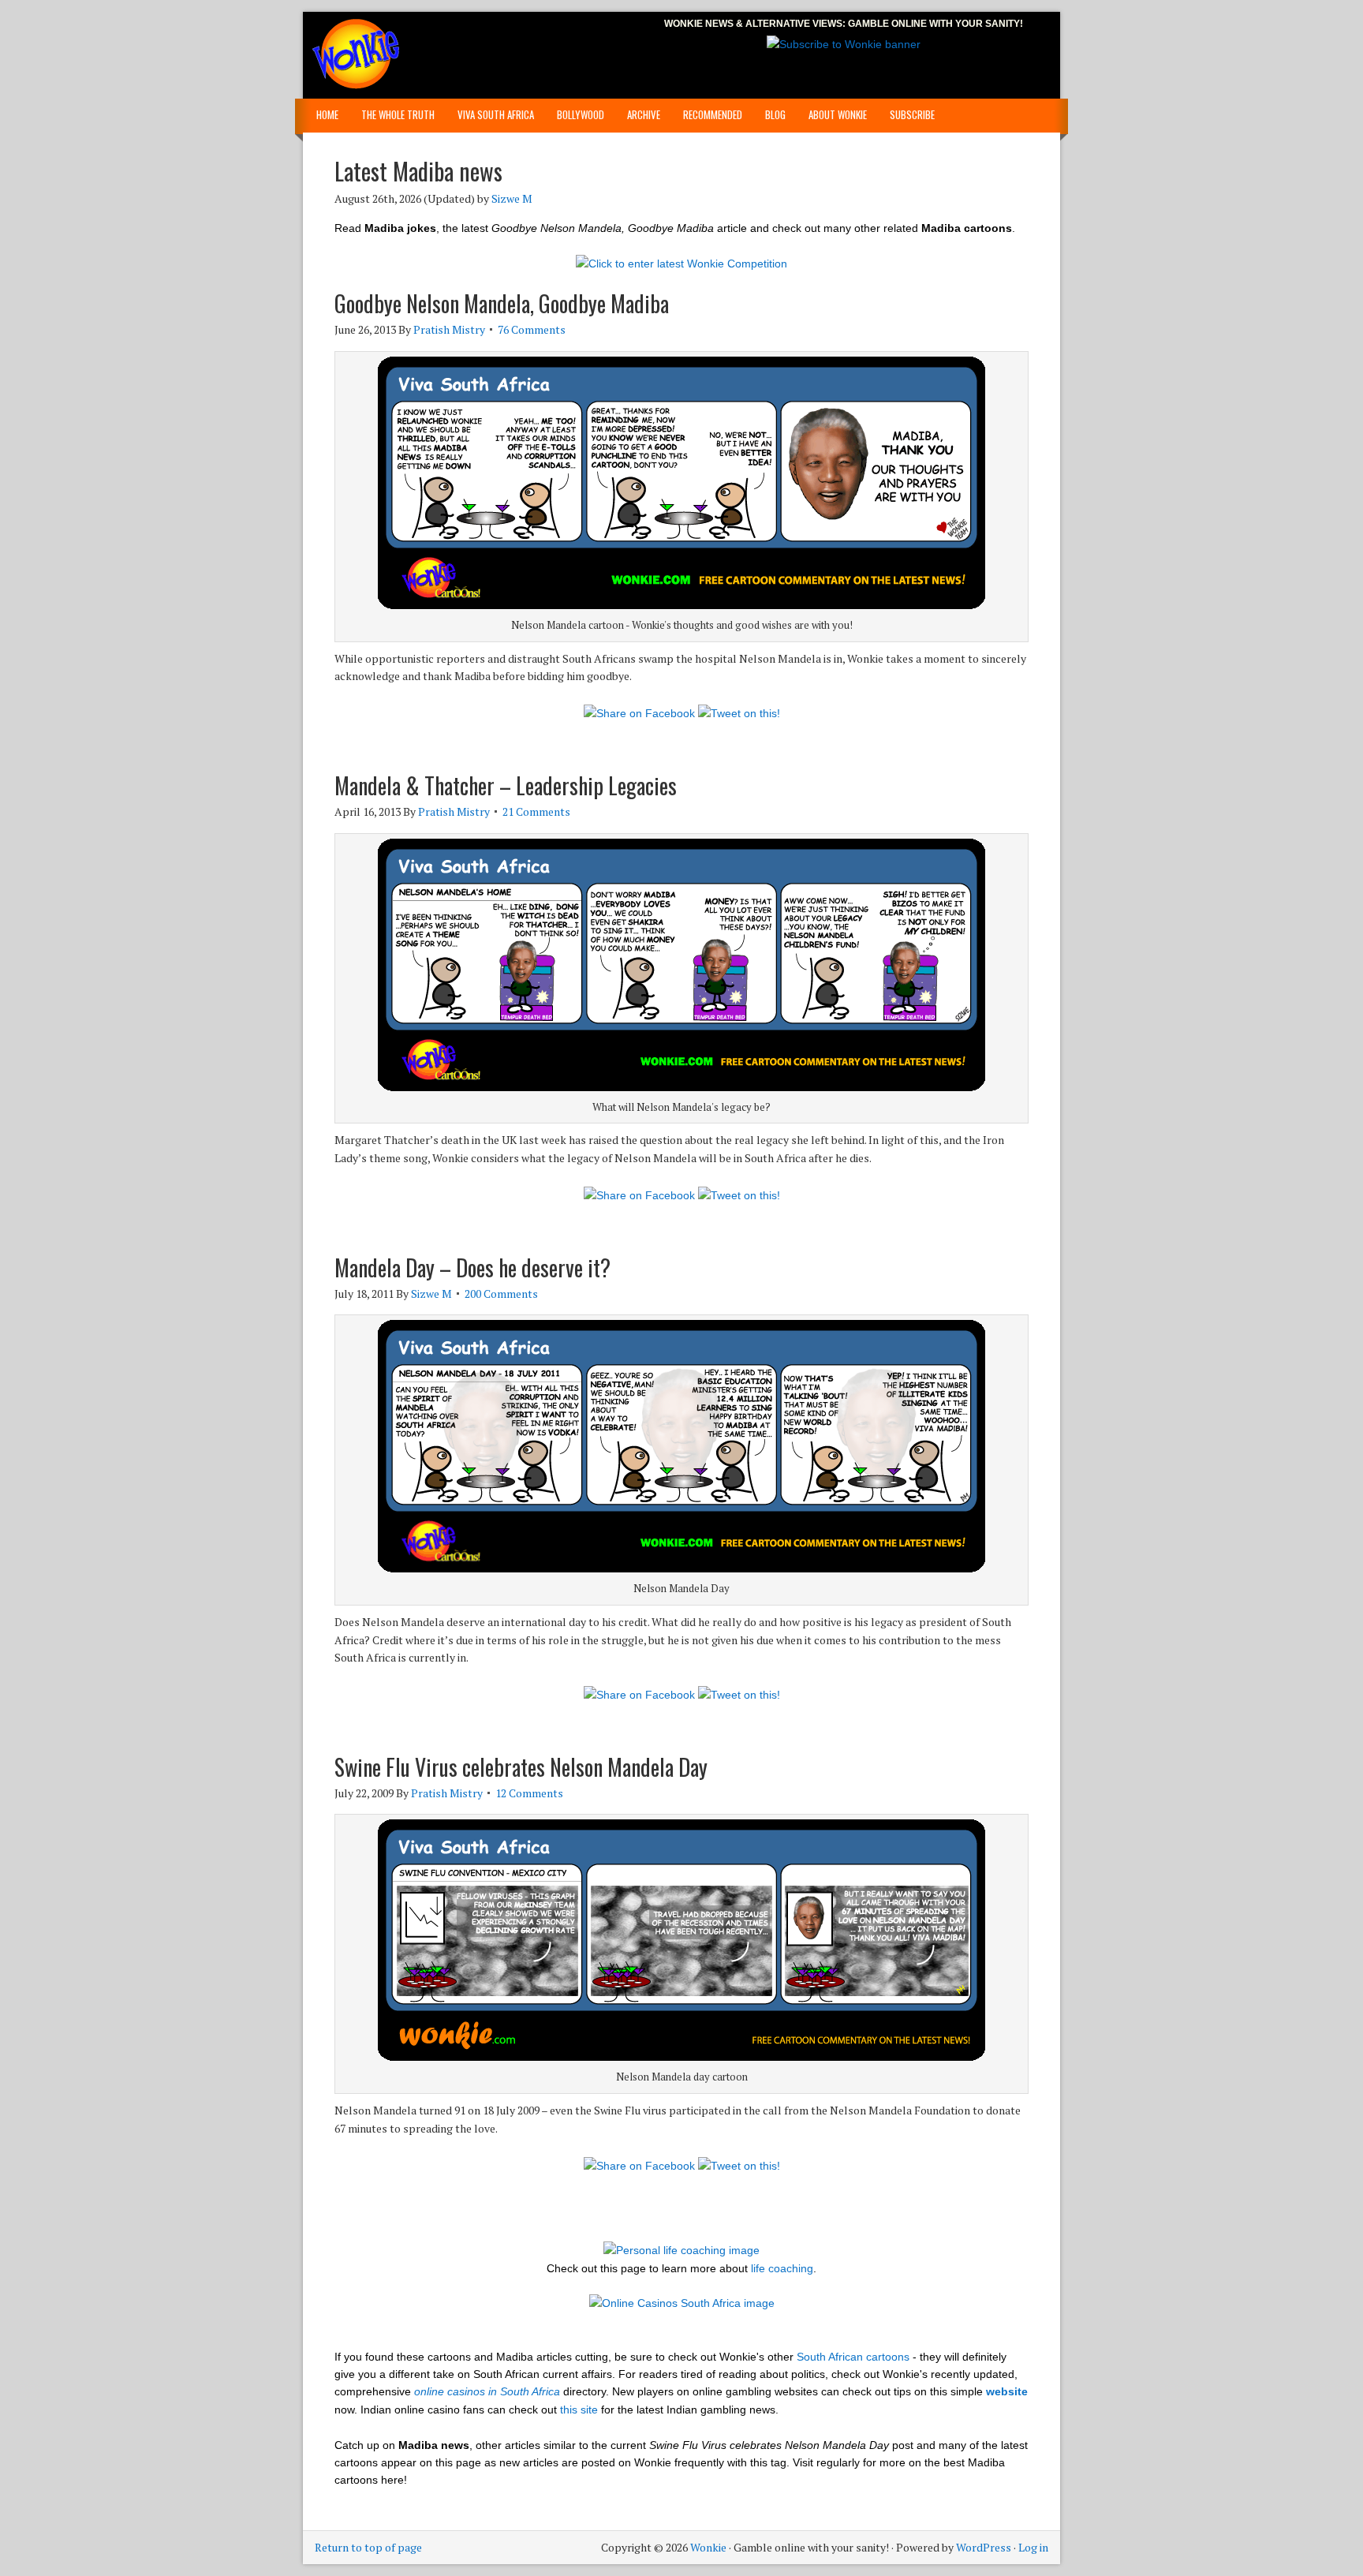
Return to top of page (368, 2547)
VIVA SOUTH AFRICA (496, 114)
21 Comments (536, 811)
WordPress (984, 2547)
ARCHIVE (644, 114)
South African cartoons (853, 2357)
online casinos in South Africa (487, 2391)
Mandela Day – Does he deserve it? (472, 1267)
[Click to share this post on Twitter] (739, 713)
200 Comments (501, 1294)
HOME (327, 114)
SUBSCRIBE (912, 114)
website (1007, 2391)
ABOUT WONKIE (838, 114)
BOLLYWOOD (581, 114)
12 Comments (529, 1793)
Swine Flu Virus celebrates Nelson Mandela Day (521, 1767)
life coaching (782, 2268)
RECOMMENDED (713, 114)
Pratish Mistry (449, 329)
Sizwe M (512, 198)
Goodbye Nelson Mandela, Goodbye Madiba (502, 303)
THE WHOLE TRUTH (398, 114)
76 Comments (532, 329)
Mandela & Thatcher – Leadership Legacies (506, 785)
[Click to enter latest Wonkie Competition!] (681, 264)
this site (579, 2410)
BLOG (775, 114)
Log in (1033, 2547)
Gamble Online (887, 24)
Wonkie (382, 55)
